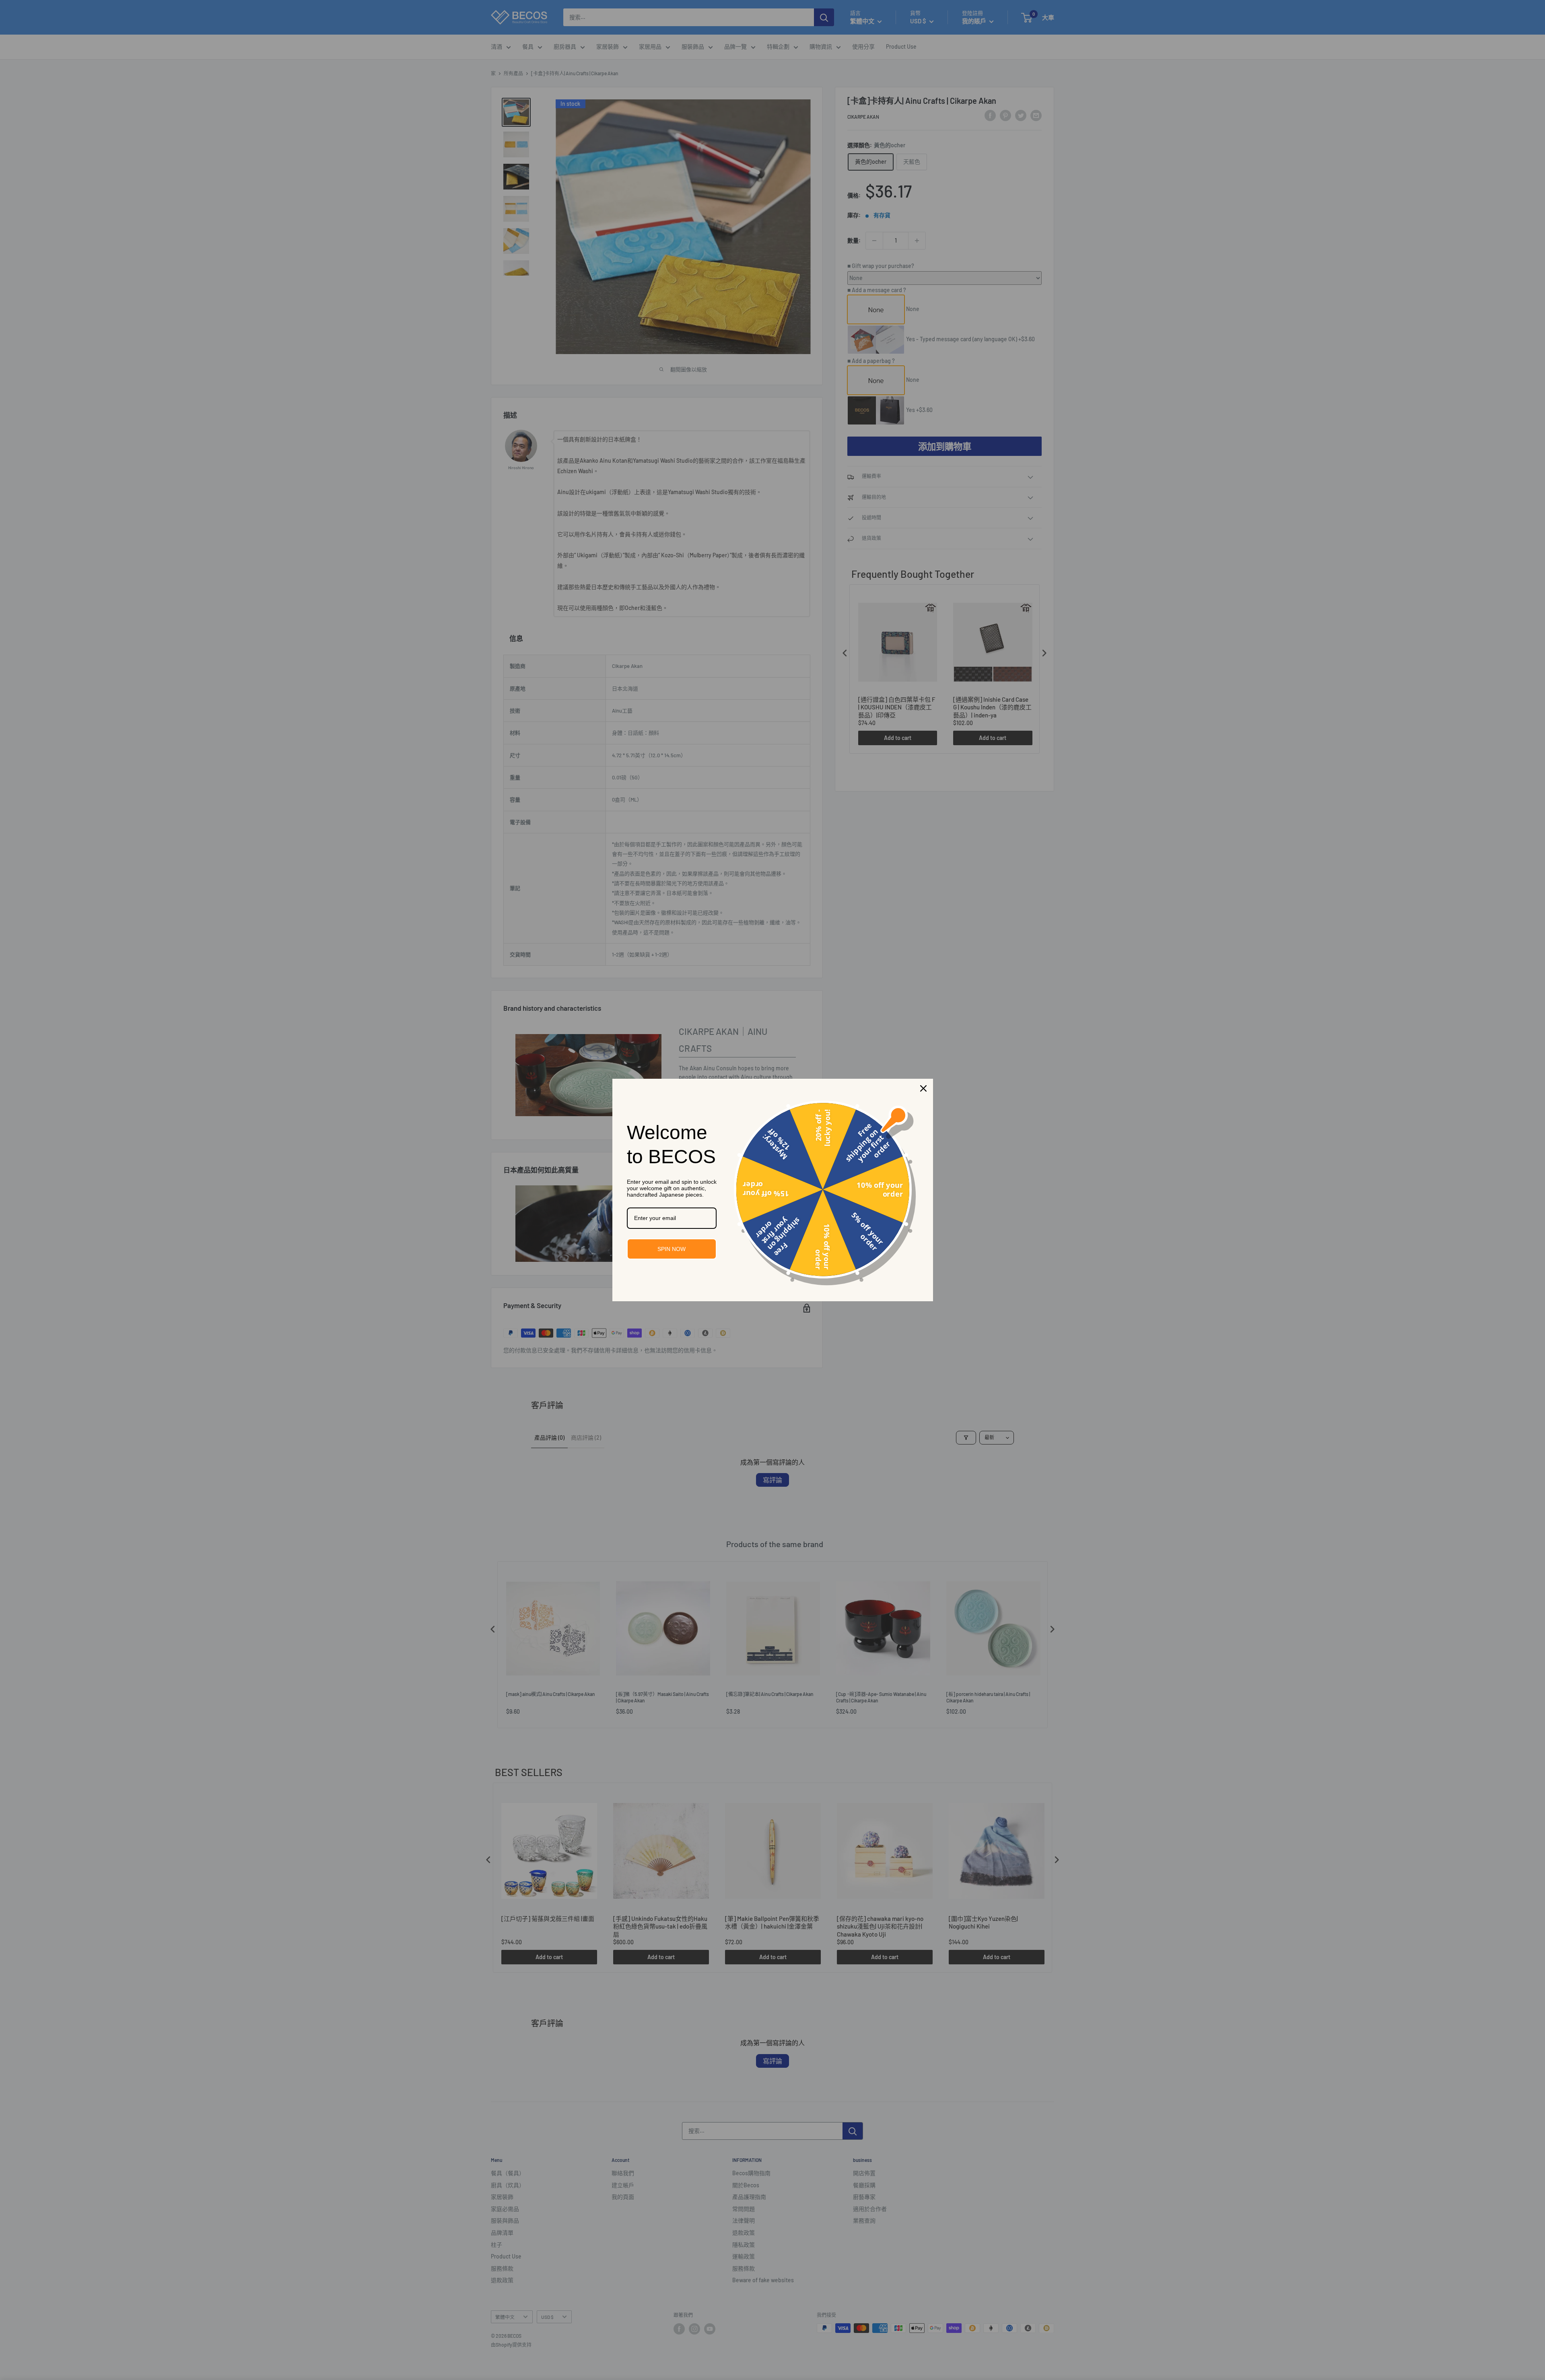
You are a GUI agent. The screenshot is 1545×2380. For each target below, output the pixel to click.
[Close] (923, 1088)
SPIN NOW (672, 1249)
